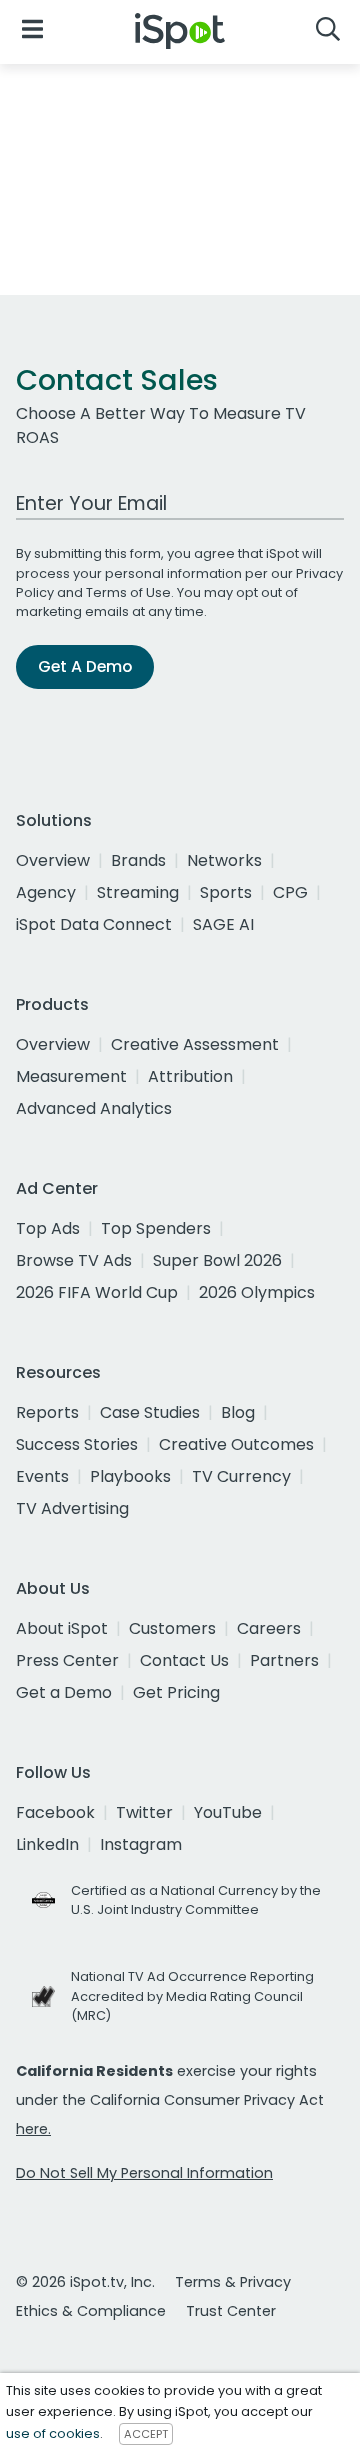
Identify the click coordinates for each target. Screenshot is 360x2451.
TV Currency (241, 1476)
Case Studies (150, 1412)
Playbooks (130, 1476)
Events (42, 1476)
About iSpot (62, 1628)
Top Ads (48, 1228)
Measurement (71, 1076)
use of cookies (53, 2433)
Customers (172, 1628)
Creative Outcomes (236, 1444)
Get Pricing (176, 1692)
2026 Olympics (257, 1292)
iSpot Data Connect (94, 924)
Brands (138, 860)
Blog (238, 1412)
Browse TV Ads (74, 1260)
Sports (226, 892)
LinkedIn (47, 1844)
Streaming (138, 892)
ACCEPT (146, 2434)
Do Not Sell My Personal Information (144, 2173)
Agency (46, 892)
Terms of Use (128, 592)
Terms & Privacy (233, 2282)
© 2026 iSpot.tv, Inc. (85, 2282)
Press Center (67, 1660)
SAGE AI (223, 924)
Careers (269, 1628)
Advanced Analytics (94, 1108)
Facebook (55, 1812)
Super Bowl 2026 (217, 1260)
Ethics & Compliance (91, 2311)
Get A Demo (85, 666)
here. (33, 2129)
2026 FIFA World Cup (97, 1292)
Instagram (141, 1844)
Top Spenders (156, 1228)
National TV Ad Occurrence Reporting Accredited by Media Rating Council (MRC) (192, 1995)
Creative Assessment (195, 1044)
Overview (53, 860)
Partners (284, 1660)
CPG (290, 892)
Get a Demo (64, 1692)
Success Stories (77, 1444)
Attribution (190, 1076)
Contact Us (184, 1660)
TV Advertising (72, 1508)
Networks (224, 860)
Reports (47, 1412)
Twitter (144, 1812)
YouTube (228, 1812)
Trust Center (231, 2311)
